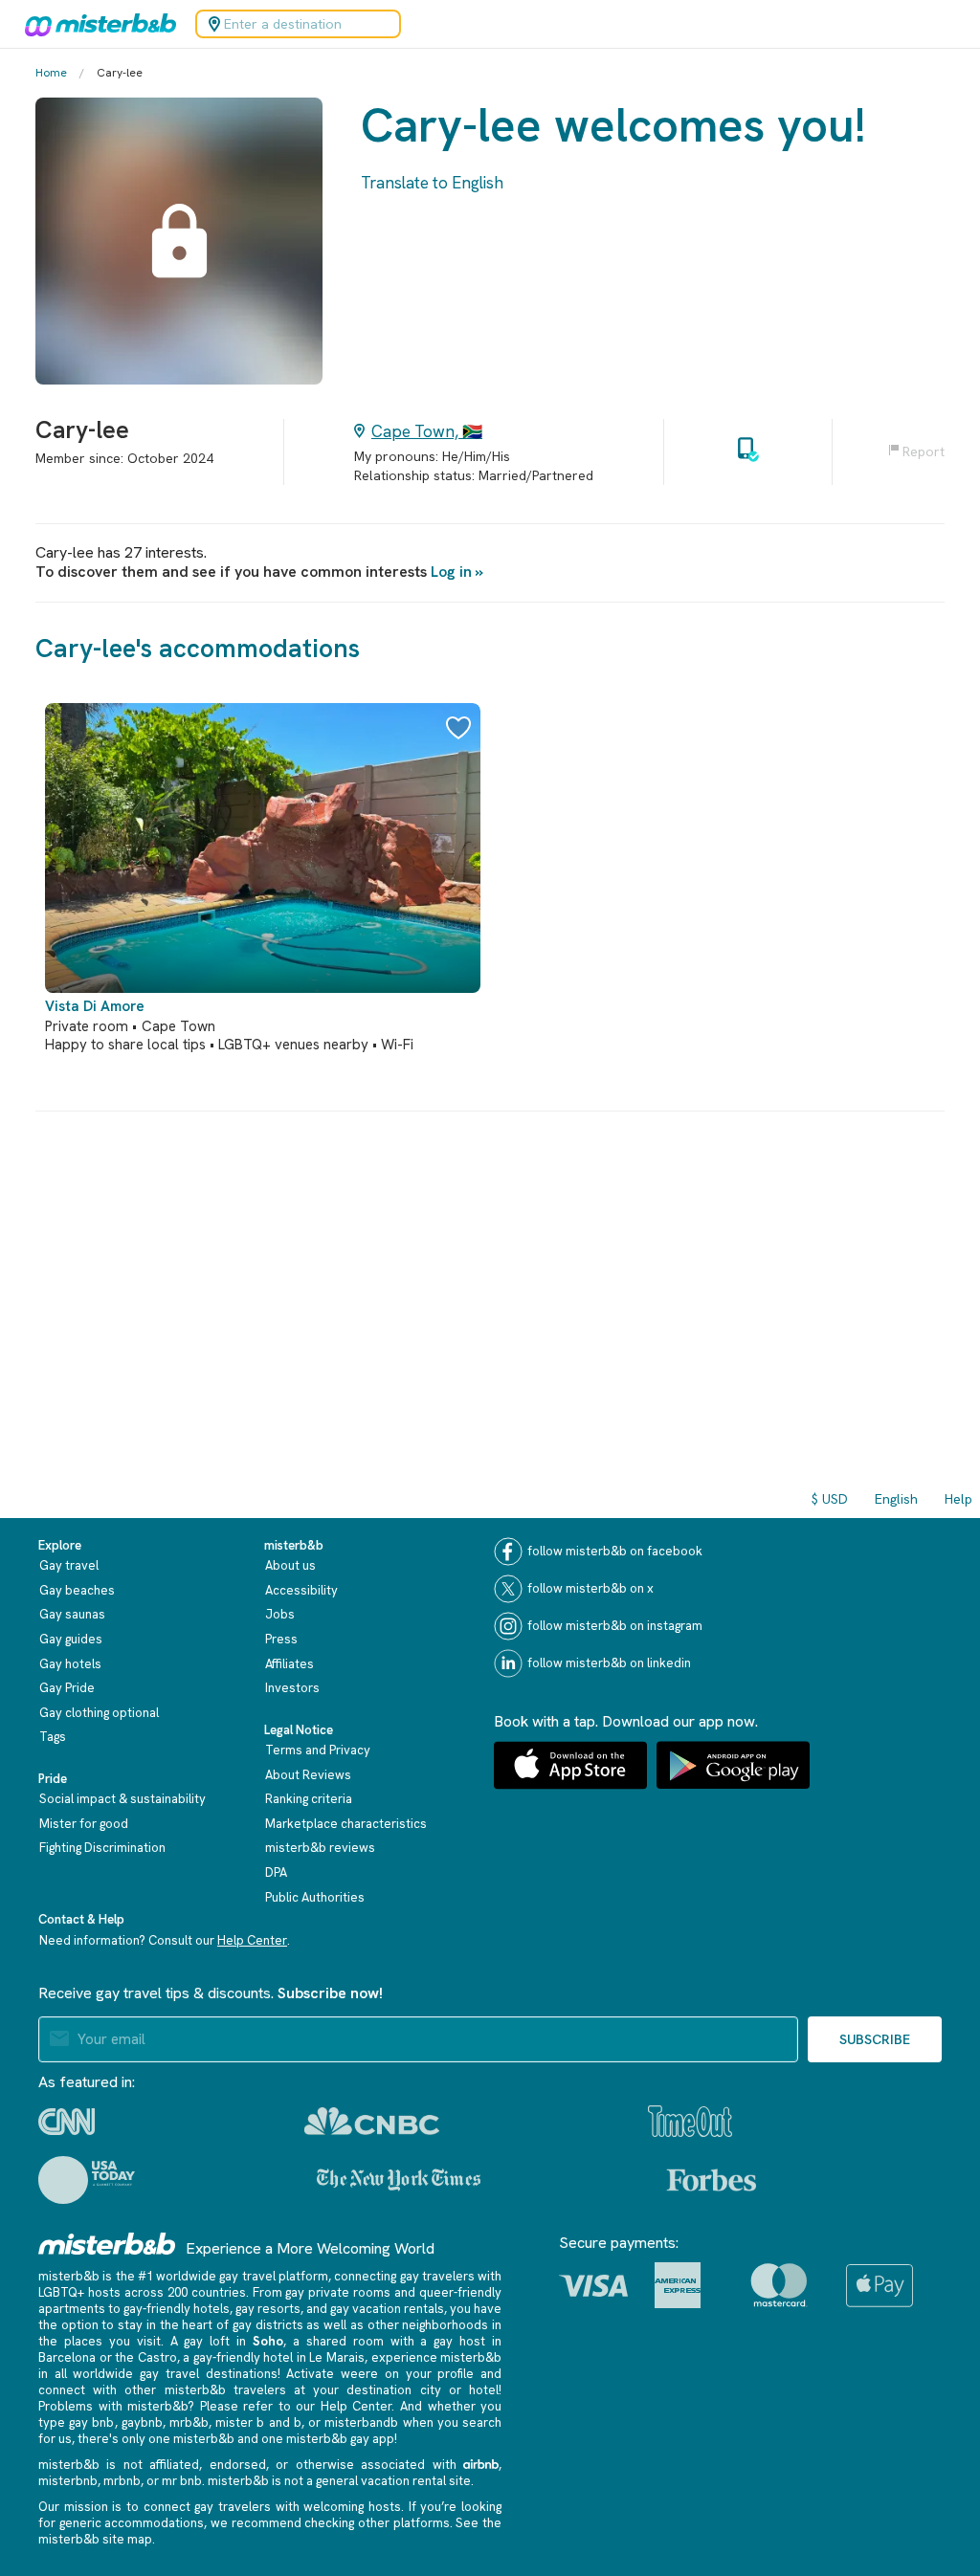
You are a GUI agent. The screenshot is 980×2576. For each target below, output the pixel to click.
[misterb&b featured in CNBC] (372, 2121)
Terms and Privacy (318, 1750)
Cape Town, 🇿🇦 (427, 431)
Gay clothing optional (99, 1713)
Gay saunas (72, 1614)
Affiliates (290, 1664)
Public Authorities (315, 1897)
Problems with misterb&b (113, 2406)
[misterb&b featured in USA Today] (87, 2180)
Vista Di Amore (95, 1006)
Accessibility (301, 1590)
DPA (276, 1872)
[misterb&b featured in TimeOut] (690, 2121)
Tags (53, 1737)
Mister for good (84, 1824)
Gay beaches (77, 1590)
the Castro (146, 2357)
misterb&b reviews (320, 1848)
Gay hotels (70, 1664)
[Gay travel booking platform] (107, 2244)
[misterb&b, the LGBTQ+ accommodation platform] (96, 24)
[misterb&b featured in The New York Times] (399, 2180)
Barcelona (67, 2357)
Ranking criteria (309, 1799)
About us (290, 1565)
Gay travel (69, 1565)
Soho (268, 2341)
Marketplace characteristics (346, 1824)
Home (51, 73)
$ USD (830, 1499)
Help (958, 1499)
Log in (451, 572)
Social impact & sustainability (122, 1799)
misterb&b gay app (340, 2439)
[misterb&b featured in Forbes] (712, 2180)
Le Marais (337, 2357)
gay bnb (91, 2422)
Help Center (252, 1940)
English (896, 1499)
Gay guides (71, 1639)
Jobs (280, 1614)
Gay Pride (67, 1688)
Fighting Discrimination (102, 1848)
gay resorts (268, 2309)
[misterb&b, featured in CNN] (67, 2122)
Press (281, 1639)
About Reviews (308, 1775)
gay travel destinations (208, 2374)
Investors (292, 1688)
